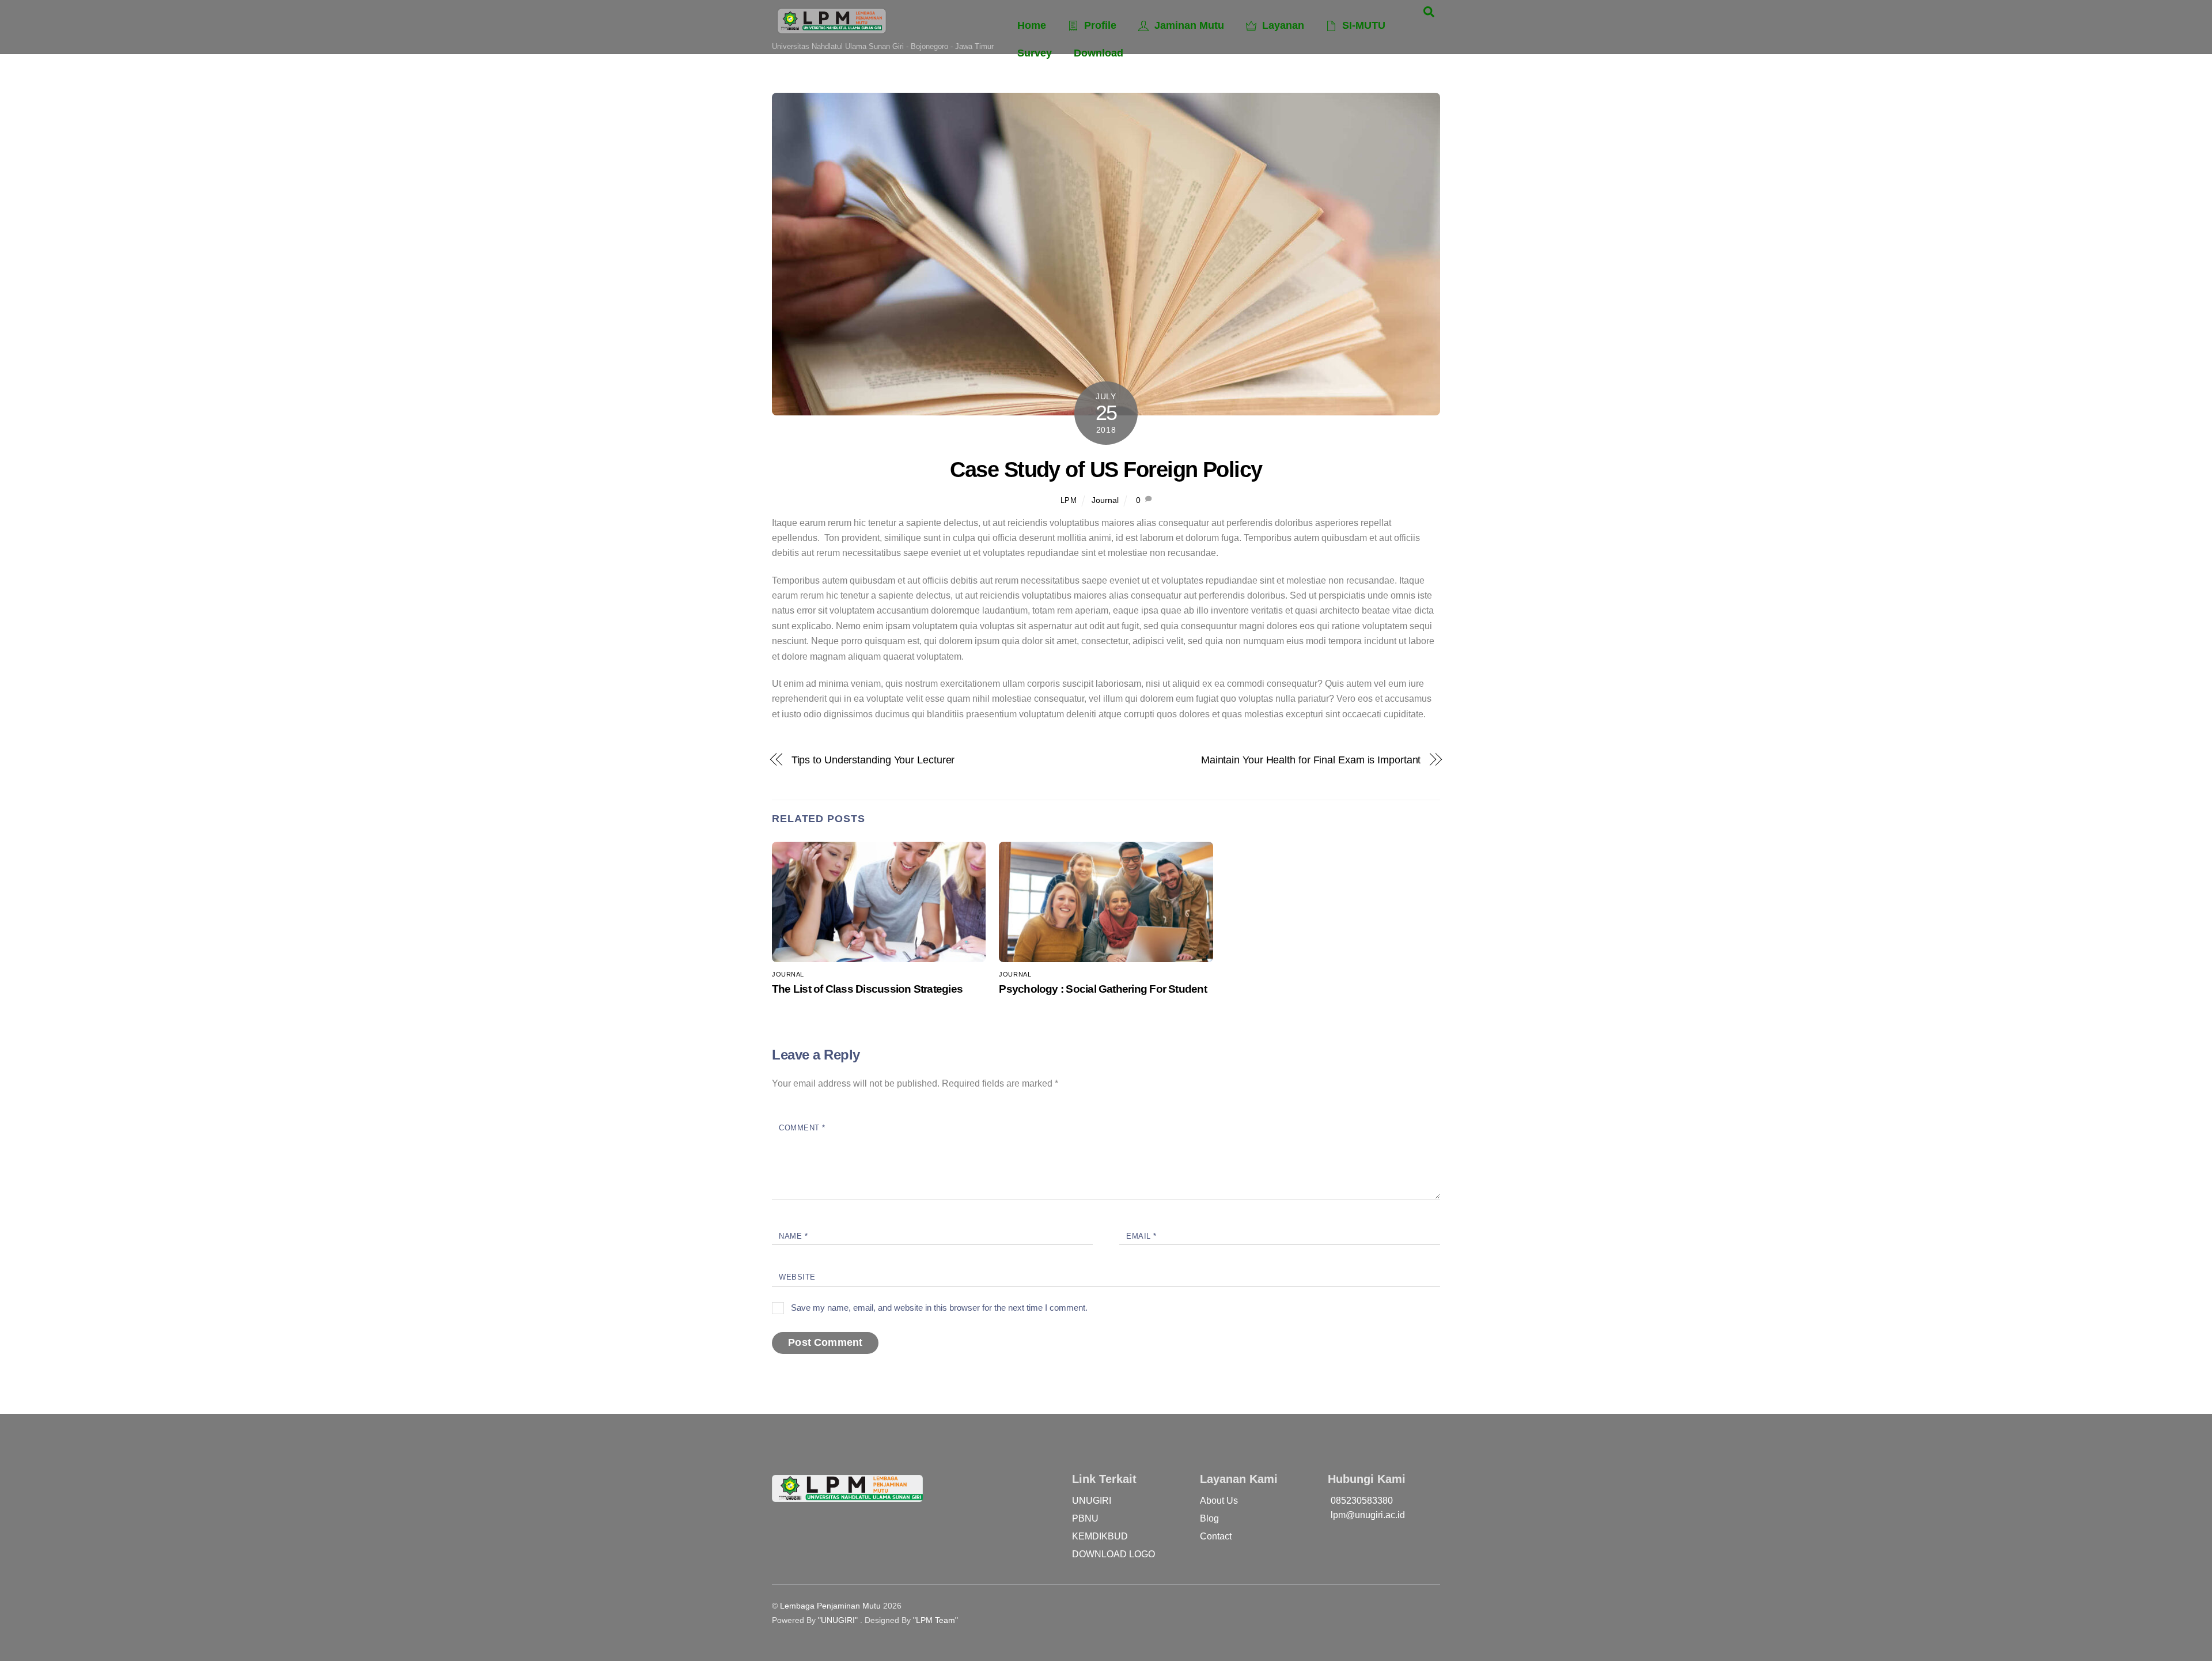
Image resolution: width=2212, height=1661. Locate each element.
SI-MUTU (1362, 25)
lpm (1069, 500)
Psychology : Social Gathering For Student (1103, 989)
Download (1099, 53)
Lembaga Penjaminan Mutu (830, 1606)
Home (1032, 25)
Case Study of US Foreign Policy (1106, 469)
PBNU (1085, 1518)
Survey (1035, 53)
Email (1141, 1236)
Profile (1099, 25)
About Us (1219, 1501)
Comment (802, 1128)
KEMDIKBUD (1100, 1536)
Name (793, 1236)
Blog (1209, 1518)
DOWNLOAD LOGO (1113, 1554)
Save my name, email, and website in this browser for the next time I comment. (939, 1308)
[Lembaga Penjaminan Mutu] (832, 30)
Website (797, 1277)
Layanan (1282, 25)
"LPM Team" (935, 1620)
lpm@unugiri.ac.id (1368, 1515)
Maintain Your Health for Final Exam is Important (1311, 760)
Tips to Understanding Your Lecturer (873, 760)
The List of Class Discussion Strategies (867, 989)
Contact (1216, 1536)
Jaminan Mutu (1188, 25)
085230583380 (1362, 1501)
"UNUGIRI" (838, 1620)
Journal (1105, 500)
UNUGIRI (1092, 1501)
